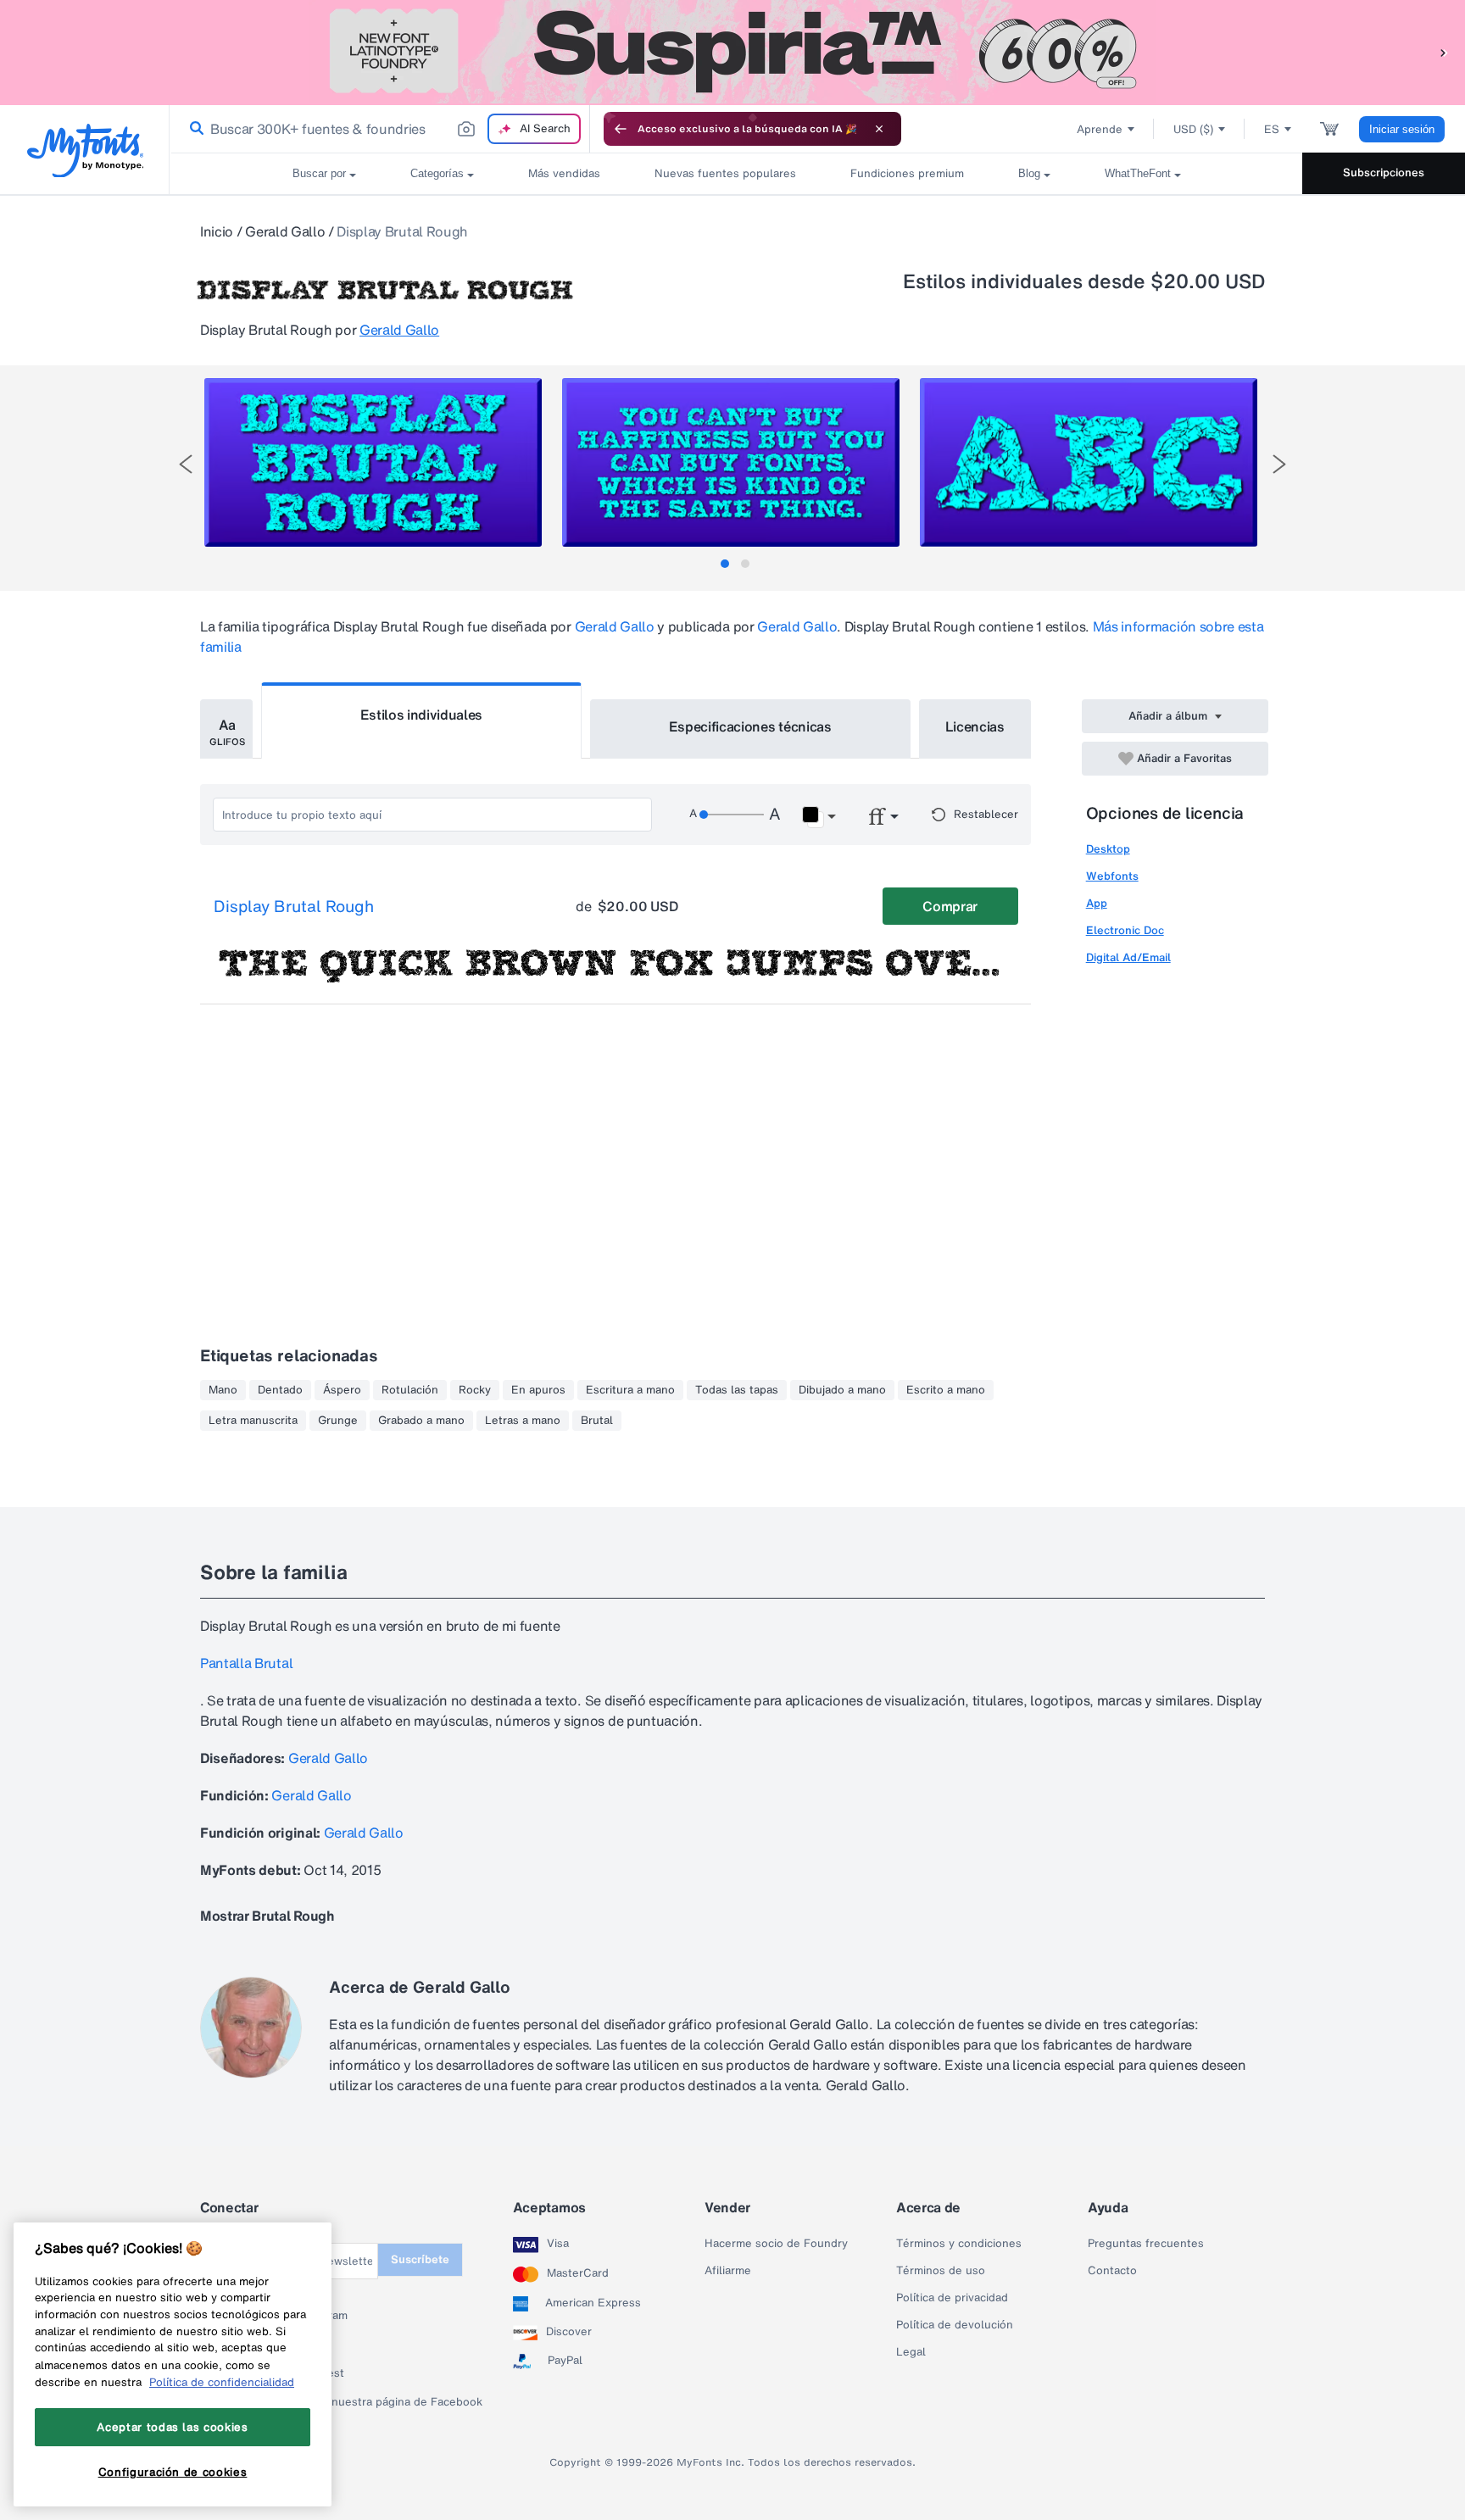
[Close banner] (879, 129)
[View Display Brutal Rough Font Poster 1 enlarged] (373, 462)
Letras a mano (523, 1421)
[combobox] (380, 129)
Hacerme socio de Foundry (776, 2244)
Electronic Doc (1125, 930)
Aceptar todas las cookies (172, 2427)
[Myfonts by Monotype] (85, 150)
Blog (1029, 173)
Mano (223, 1390)
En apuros (538, 1390)
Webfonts (1112, 876)
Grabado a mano (421, 1421)
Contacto (1112, 2271)
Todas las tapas (737, 1390)
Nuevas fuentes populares (725, 173)
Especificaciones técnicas (750, 726)
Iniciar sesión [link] (1402, 129)
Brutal (597, 1421)
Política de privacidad (952, 2298)
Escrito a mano (946, 1390)
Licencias (975, 726)
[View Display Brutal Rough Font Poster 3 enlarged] (1089, 462)
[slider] (732, 815)
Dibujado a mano (842, 1390)
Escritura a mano (630, 1390)
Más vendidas (564, 173)
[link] (193, 129)
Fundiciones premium (907, 173)
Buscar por (319, 173)
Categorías (437, 173)
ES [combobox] (1272, 129)
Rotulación (410, 1390)
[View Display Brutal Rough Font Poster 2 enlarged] (731, 462)
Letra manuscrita (253, 1421)
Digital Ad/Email (1128, 957)
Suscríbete (420, 2259)
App (1097, 903)
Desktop (1108, 849)
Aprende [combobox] (1100, 129)
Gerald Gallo (285, 231)
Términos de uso (941, 2271)
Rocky (475, 1390)
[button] (1444, 52)
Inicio (217, 231)
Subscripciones (1384, 172)
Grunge (338, 1421)
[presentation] (186, 464)
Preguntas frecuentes (1146, 2244)
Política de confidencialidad (222, 2382)
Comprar (950, 906)
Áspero (342, 1390)
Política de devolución (955, 2325)
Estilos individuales (422, 715)
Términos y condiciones (959, 2244)
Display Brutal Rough (294, 907)
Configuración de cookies (173, 2472)
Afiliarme (728, 2271)
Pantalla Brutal (246, 1663)
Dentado (280, 1390)
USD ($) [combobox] (1193, 129)
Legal (911, 2352)
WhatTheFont (1138, 173)
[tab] (725, 564)
